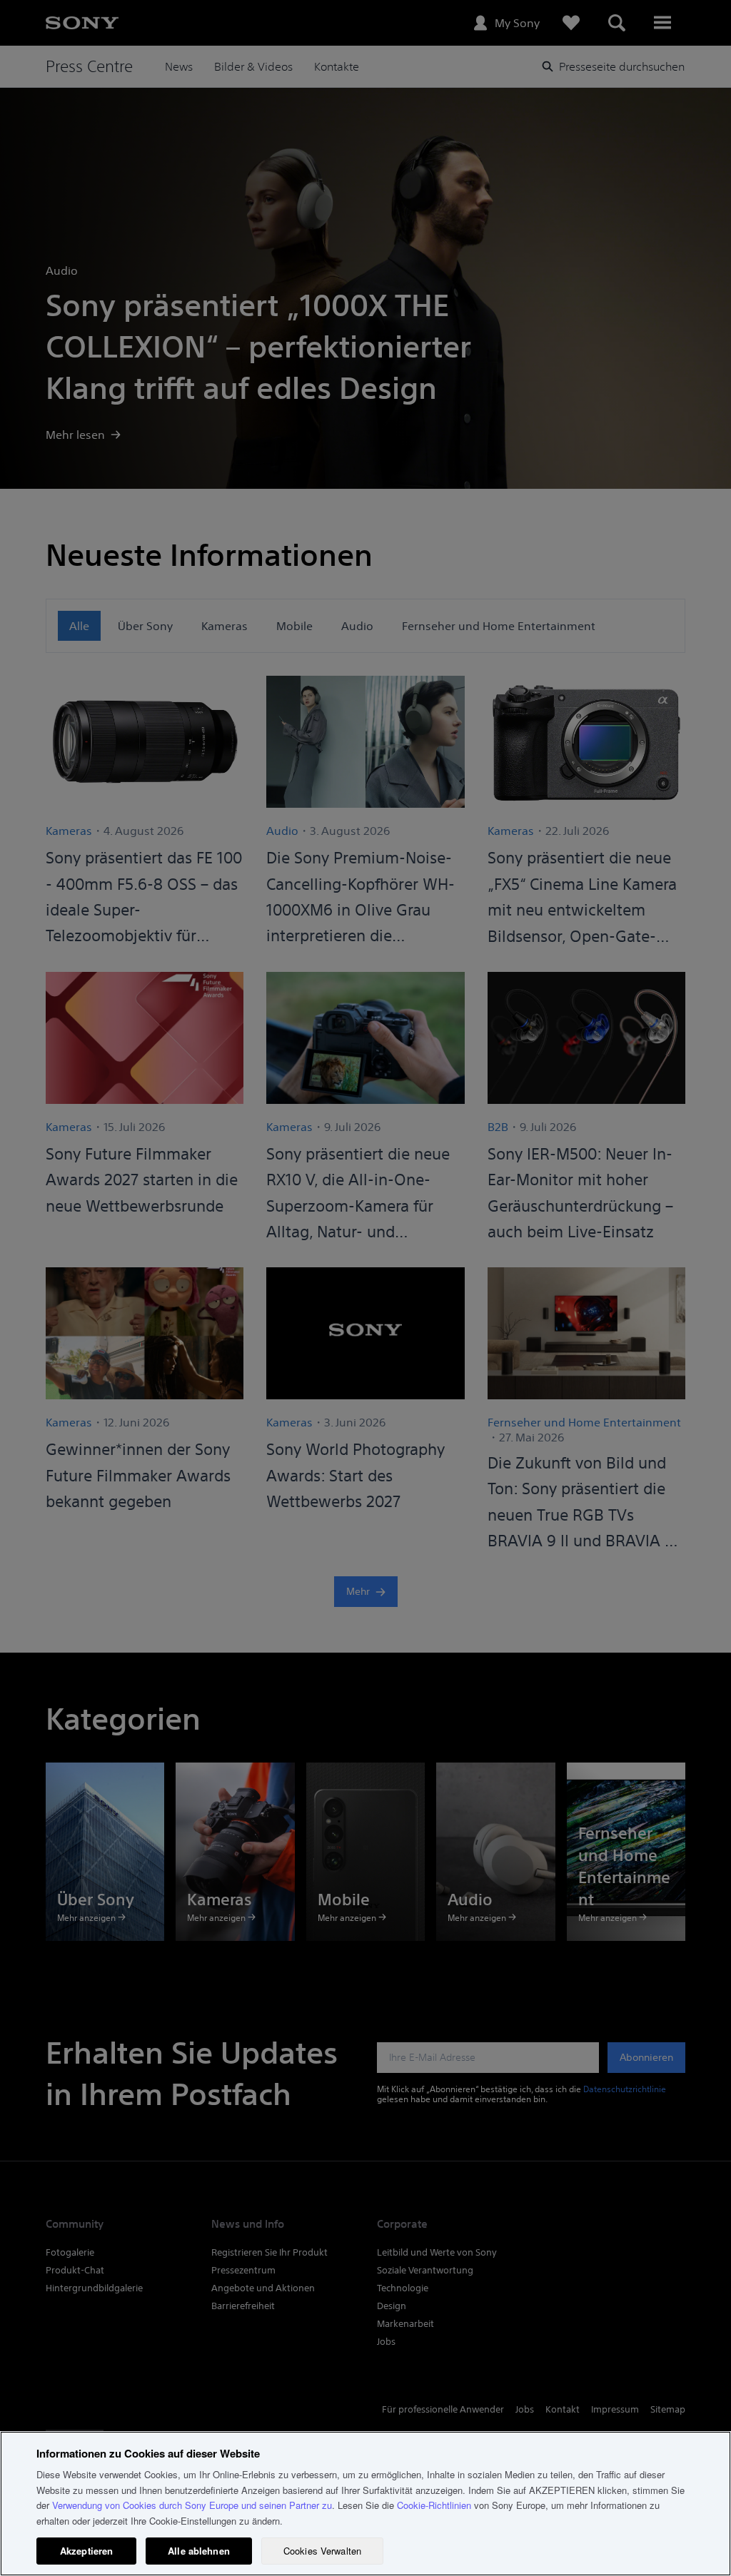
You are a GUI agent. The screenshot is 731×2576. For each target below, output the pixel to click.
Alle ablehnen (199, 2551)
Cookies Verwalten (322, 2551)
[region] (365, 2504)
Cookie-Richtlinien (434, 2505)
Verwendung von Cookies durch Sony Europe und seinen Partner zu (192, 2505)
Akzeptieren (86, 2551)
